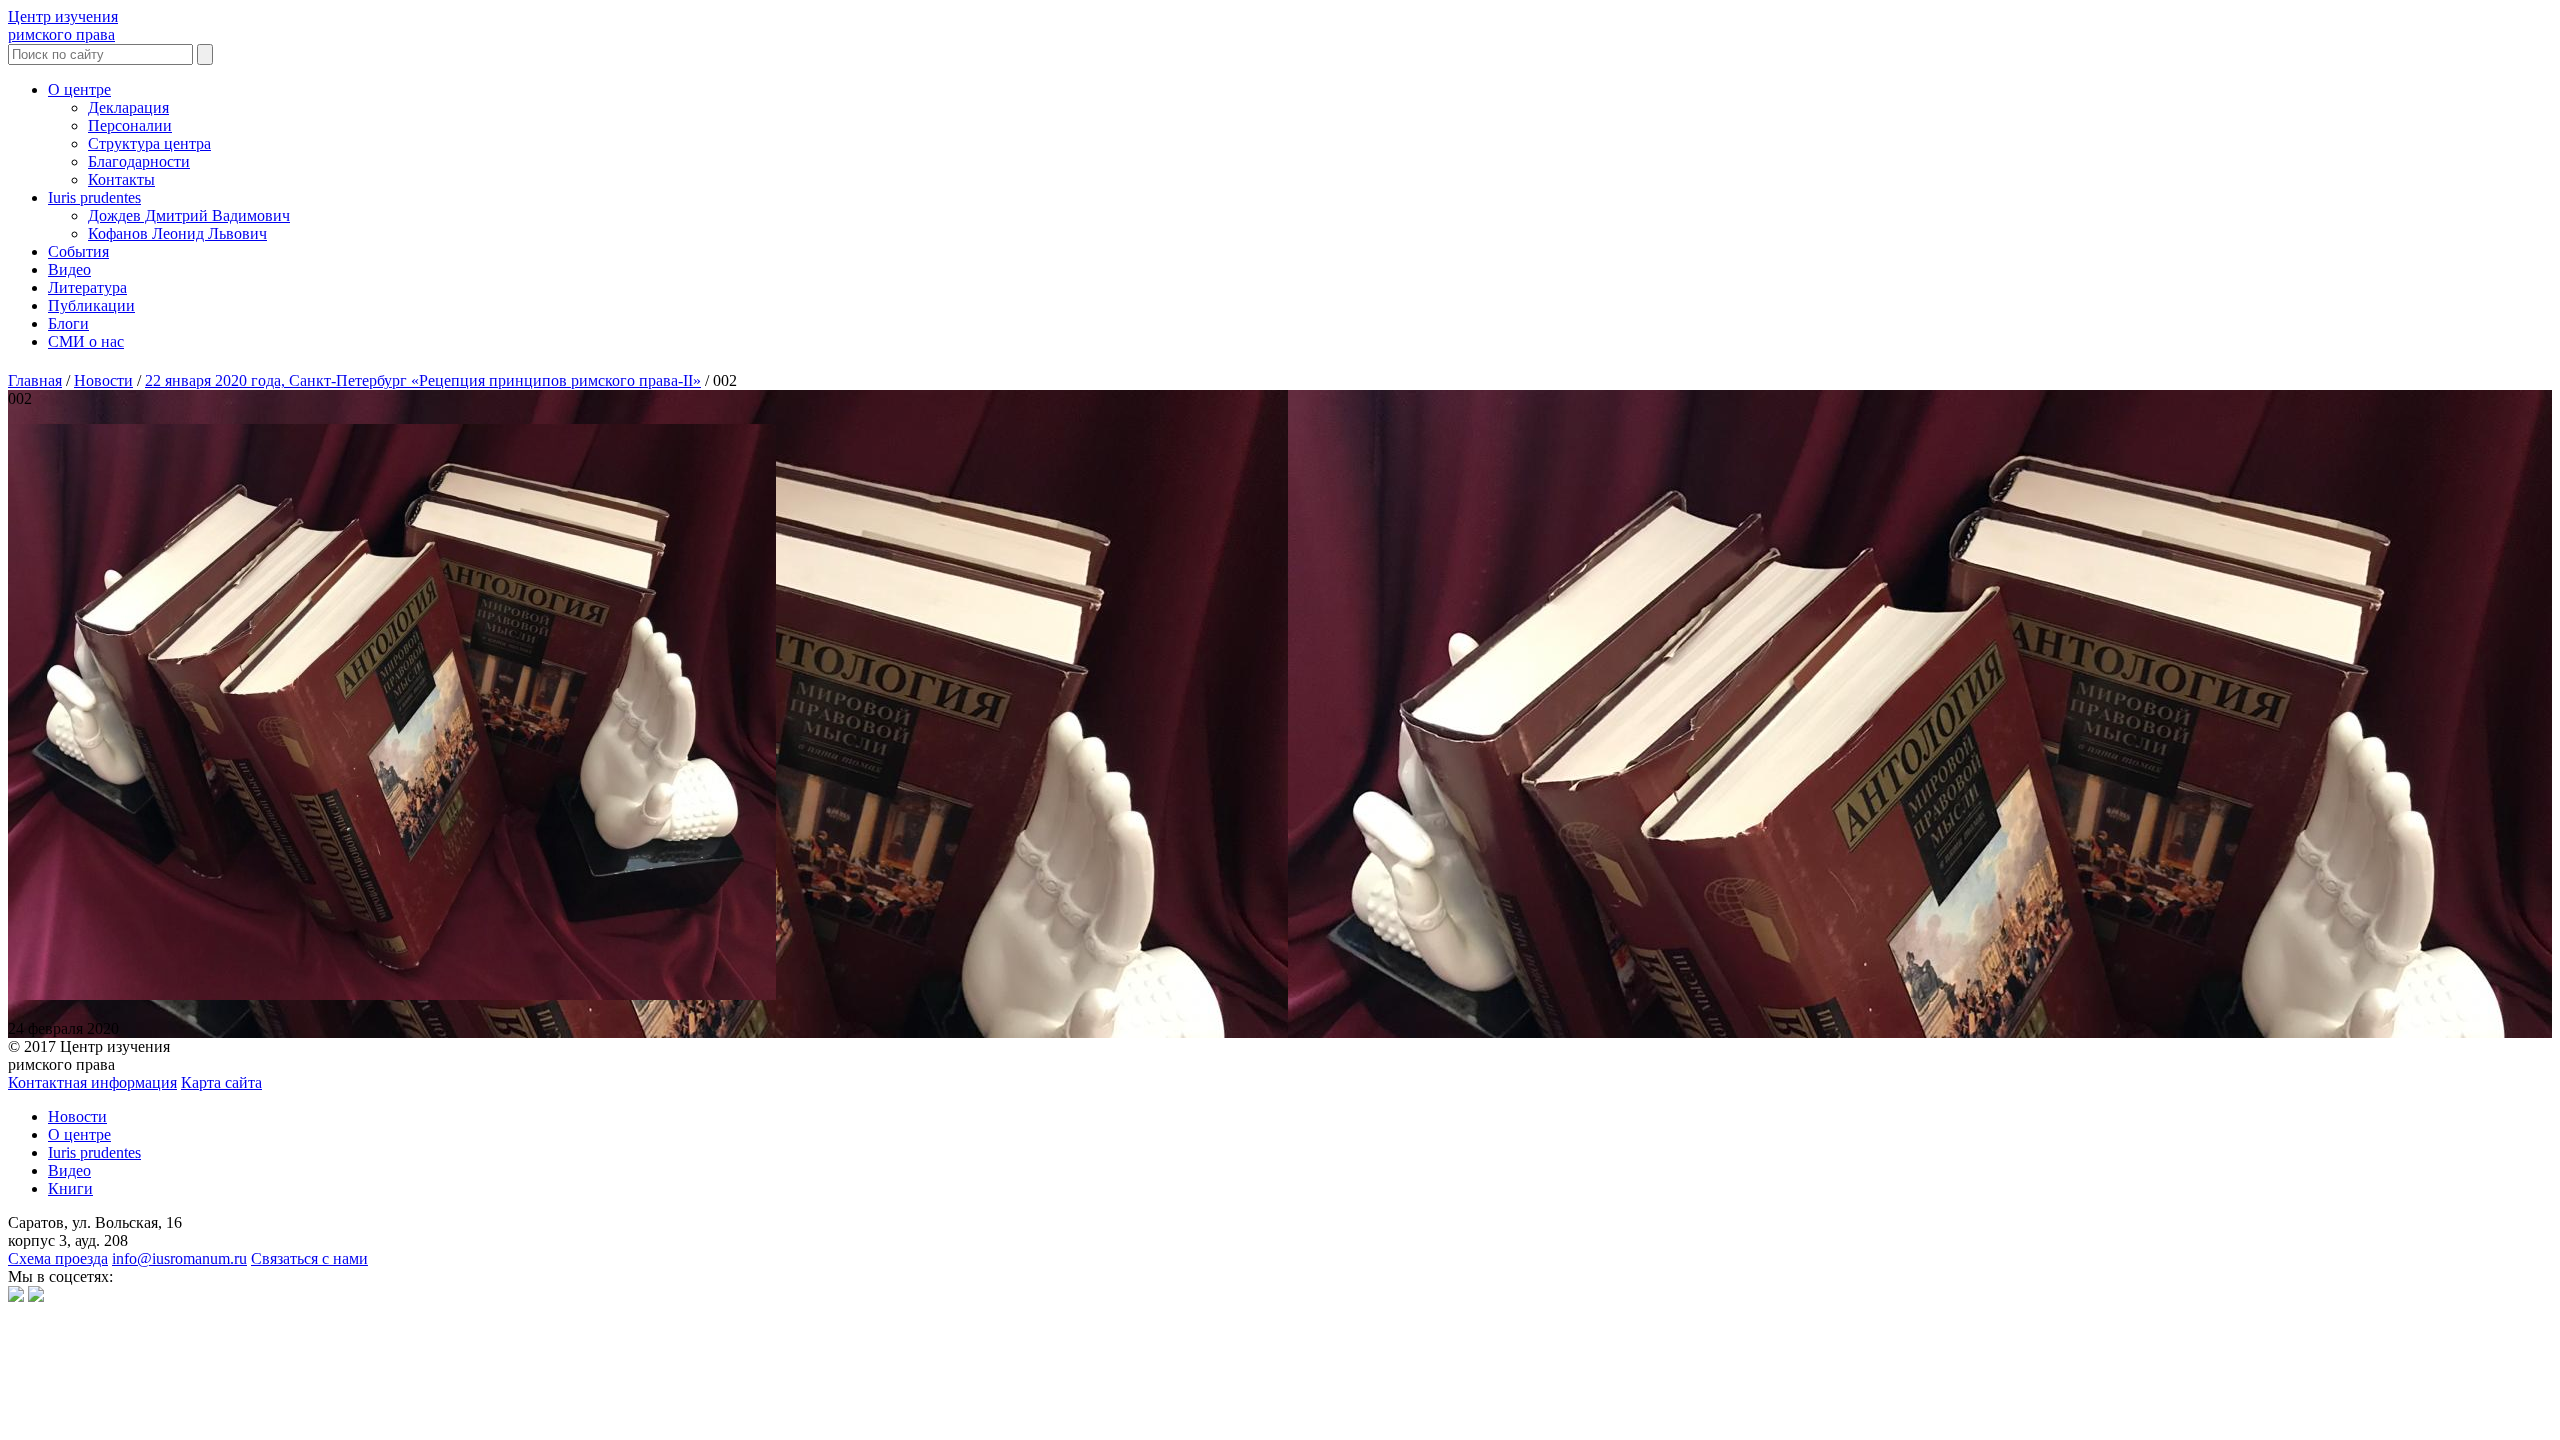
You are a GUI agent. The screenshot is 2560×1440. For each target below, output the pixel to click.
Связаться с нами (309, 1258)
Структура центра (149, 143)
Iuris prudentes (94, 197)
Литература (87, 287)
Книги (70, 1188)
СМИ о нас (86, 341)
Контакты (121, 179)
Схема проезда (58, 1258)
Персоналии (130, 125)
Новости (77, 1116)
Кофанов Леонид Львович (177, 233)
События (78, 251)
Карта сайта (221, 1082)
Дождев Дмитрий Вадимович (189, 215)
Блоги (68, 323)
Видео (69, 269)
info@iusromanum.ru (179, 1258)
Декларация (128, 107)
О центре (79, 89)
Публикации (91, 305)
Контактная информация (92, 1082)
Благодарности (139, 161)
